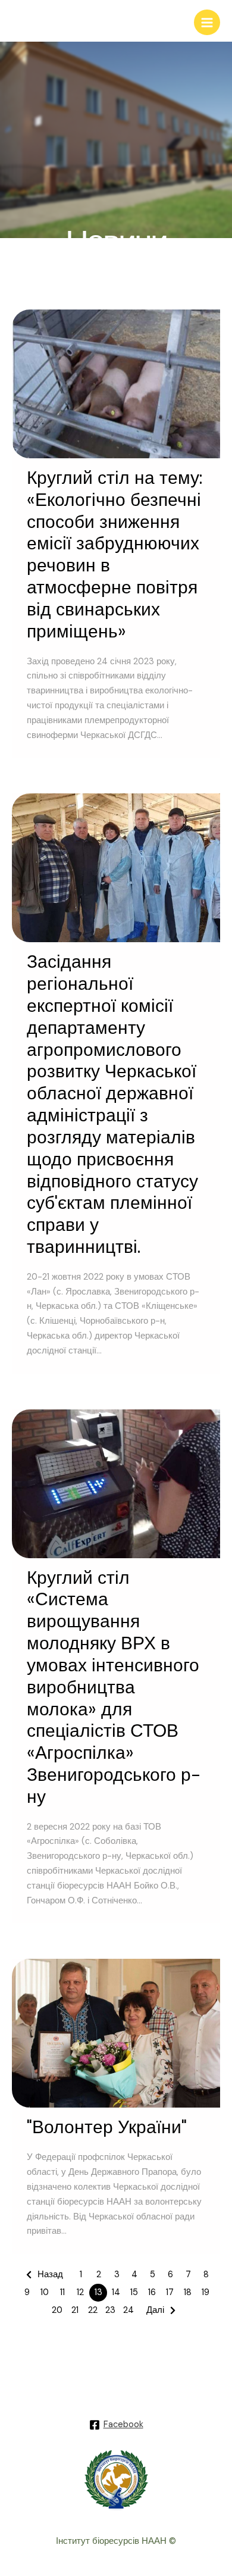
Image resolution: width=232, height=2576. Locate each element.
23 (110, 2310)
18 (188, 2292)
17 (170, 2292)
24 (128, 2310)
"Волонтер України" (107, 2127)
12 (80, 2292)
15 (134, 2292)
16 (152, 2292)
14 (116, 2292)
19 (206, 2292)
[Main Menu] (207, 23)
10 (45, 2292)
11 (62, 2292)
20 (57, 2310)
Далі (155, 2310)
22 (93, 2310)
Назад (50, 2275)
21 (75, 2310)
